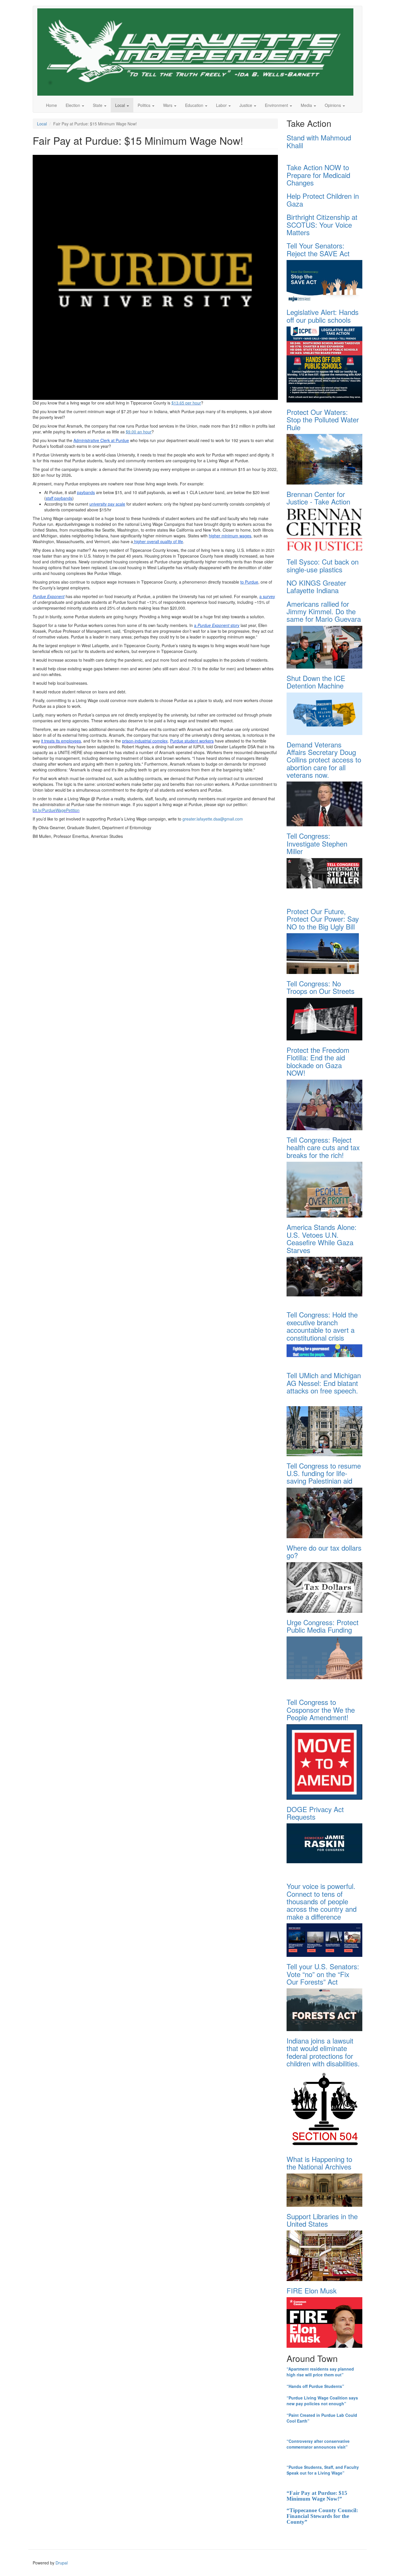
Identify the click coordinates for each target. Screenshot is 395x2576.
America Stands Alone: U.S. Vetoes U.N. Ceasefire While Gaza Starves (322, 1238)
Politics (145, 105)
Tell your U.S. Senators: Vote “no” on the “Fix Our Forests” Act (323, 1974)
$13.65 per (181, 403)
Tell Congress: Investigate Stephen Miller (317, 843)
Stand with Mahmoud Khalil (319, 141)
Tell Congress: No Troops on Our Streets (321, 987)
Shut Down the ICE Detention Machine (316, 682)
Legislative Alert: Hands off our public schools (323, 316)
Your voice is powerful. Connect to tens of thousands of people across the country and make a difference (322, 1901)
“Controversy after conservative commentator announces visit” (318, 2444)
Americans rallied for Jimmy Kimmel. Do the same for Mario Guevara (324, 611)
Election (73, 105)
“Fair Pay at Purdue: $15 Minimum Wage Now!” (317, 2496)
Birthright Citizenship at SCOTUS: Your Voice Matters (322, 224)
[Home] (197, 52)
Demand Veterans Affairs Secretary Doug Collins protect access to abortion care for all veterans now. (324, 760)
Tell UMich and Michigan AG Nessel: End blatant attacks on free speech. (324, 1383)
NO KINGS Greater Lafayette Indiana (316, 586)
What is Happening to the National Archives (319, 2163)
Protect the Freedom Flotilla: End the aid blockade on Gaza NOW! (318, 1061)
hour (196, 403)
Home (51, 105)
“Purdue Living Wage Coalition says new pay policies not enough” (322, 2401)
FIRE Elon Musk (312, 2290)
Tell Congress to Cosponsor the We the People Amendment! (321, 1710)
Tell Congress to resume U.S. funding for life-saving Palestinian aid (324, 1473)
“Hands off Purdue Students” (315, 2386)
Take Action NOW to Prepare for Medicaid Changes (318, 175)
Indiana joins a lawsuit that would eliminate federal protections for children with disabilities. (323, 2052)
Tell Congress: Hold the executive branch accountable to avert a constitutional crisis (322, 1326)
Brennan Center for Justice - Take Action (318, 498)
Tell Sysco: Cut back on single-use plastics (323, 565)
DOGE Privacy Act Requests (315, 1813)
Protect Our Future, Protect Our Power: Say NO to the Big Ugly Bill (323, 919)
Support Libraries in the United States (322, 2220)
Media (307, 105)
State (98, 105)
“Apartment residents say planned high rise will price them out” (320, 2372)
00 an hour (142, 432)
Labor (222, 105)
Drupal (62, 2563)
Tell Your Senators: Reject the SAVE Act (318, 249)
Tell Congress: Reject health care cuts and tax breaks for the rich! (323, 1147)
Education (195, 105)
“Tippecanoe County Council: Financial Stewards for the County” (322, 2516)
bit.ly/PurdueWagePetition (56, 810)
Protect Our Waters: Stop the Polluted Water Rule (323, 420)
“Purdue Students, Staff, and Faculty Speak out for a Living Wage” (323, 2470)
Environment (277, 105)
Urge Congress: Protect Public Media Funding (323, 1626)
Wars (168, 105)
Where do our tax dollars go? (324, 1551)
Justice (246, 105)
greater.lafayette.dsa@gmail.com (213, 819)
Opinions (333, 105)
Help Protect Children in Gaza (323, 199)
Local (121, 105)
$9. (129, 432)
